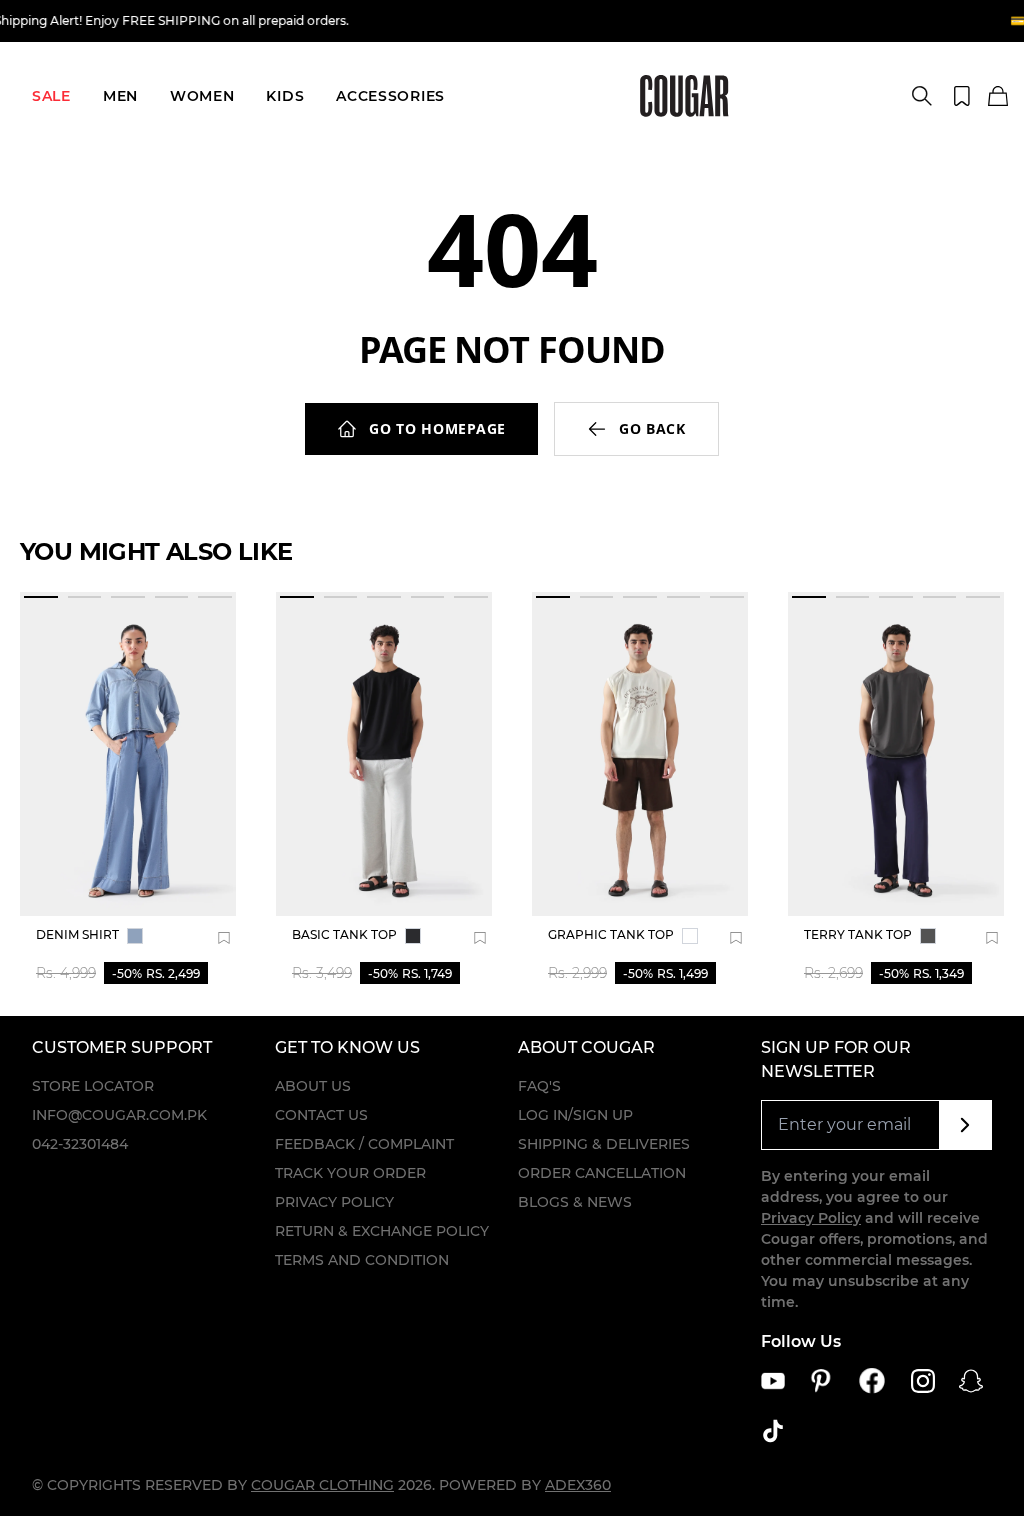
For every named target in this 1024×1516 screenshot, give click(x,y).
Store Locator (93, 1086)
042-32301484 (80, 1144)
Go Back (652, 428)
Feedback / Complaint (364, 1144)
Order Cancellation (602, 1173)
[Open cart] (998, 97)
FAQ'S (539, 1086)
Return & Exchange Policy (382, 1231)
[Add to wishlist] (224, 938)
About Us (313, 1086)
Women (202, 96)
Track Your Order (350, 1173)
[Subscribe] (965, 1125)
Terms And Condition (362, 1260)
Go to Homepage (437, 428)
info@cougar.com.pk (119, 1115)
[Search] (922, 96)
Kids (285, 96)
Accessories (390, 96)
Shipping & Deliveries (604, 1144)
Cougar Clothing (322, 1485)
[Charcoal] (928, 936)
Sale (51, 96)
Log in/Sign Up (575, 1115)
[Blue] (135, 936)
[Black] (413, 936)
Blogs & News (575, 1202)
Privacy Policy (334, 1202)
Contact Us (321, 1115)
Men (120, 96)
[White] (690, 936)
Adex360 (578, 1485)
